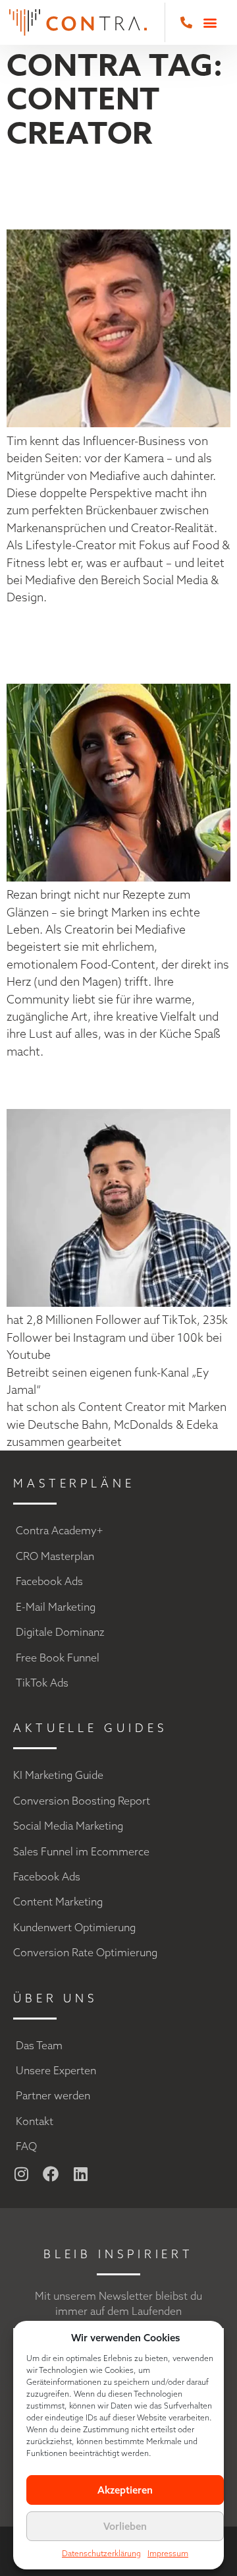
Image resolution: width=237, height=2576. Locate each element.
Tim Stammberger (105, 190)
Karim (49, 1084)
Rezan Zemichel (72, 644)
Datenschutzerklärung (101, 2553)
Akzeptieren (125, 2490)
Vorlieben (125, 2526)
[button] (210, 23)
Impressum (168, 2553)
